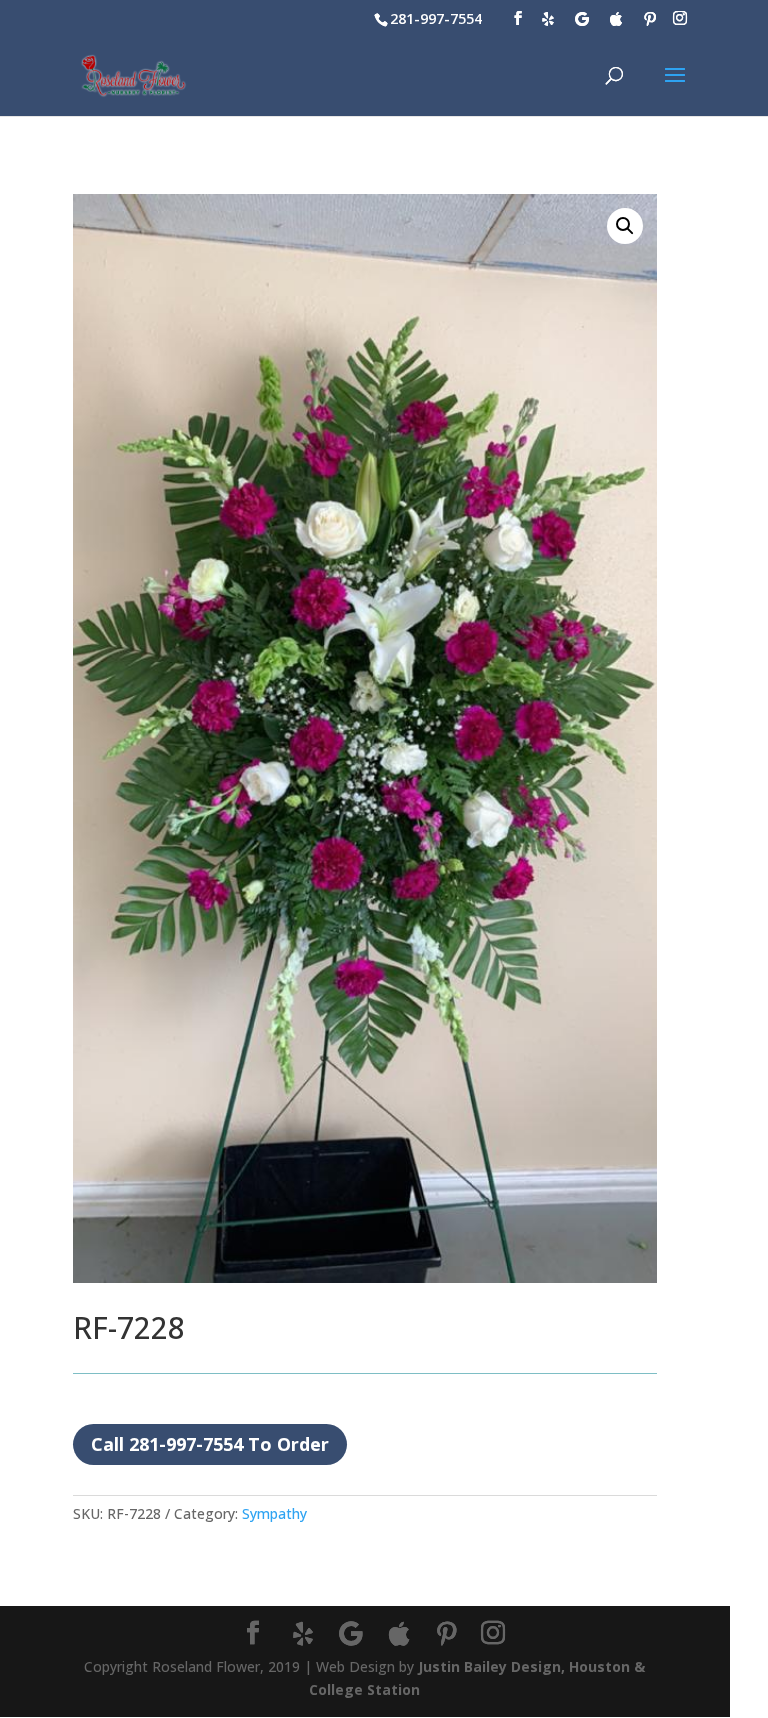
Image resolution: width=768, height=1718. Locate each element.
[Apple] (616, 19)
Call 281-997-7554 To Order (210, 1444)
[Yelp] (548, 19)
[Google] (582, 19)
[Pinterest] (650, 19)
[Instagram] (680, 18)
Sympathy (274, 1513)
